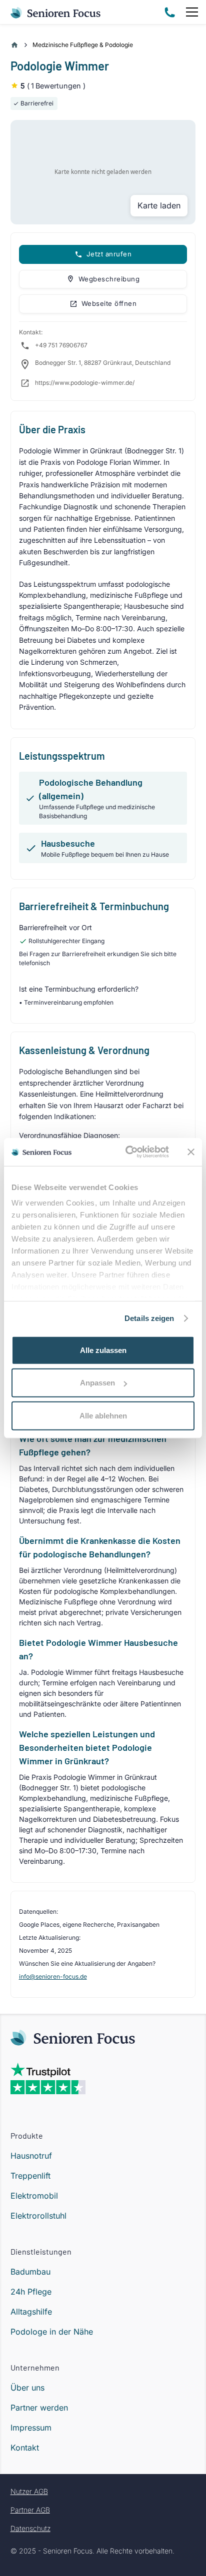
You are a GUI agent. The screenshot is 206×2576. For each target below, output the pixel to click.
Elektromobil (34, 2196)
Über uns (27, 2388)
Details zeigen (149, 1318)
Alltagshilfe (31, 2312)
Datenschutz (30, 2528)
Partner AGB (30, 2510)
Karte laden (159, 205)
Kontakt (25, 2448)
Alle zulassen (103, 1350)
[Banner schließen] (191, 1152)
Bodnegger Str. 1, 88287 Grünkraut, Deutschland (103, 363)
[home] (56, 12)
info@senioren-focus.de (53, 1976)
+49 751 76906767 (61, 345)
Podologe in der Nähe (52, 2332)
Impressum (31, 2428)
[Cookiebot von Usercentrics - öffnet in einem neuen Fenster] (127, 1152)
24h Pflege (31, 2292)
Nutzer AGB (29, 2491)
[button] (190, 12)
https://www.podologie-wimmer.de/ (85, 383)
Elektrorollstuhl (38, 2216)
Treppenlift (30, 2176)
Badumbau (30, 2272)
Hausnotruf (31, 2156)
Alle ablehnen (103, 1415)
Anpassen (97, 1383)
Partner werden (39, 2408)
